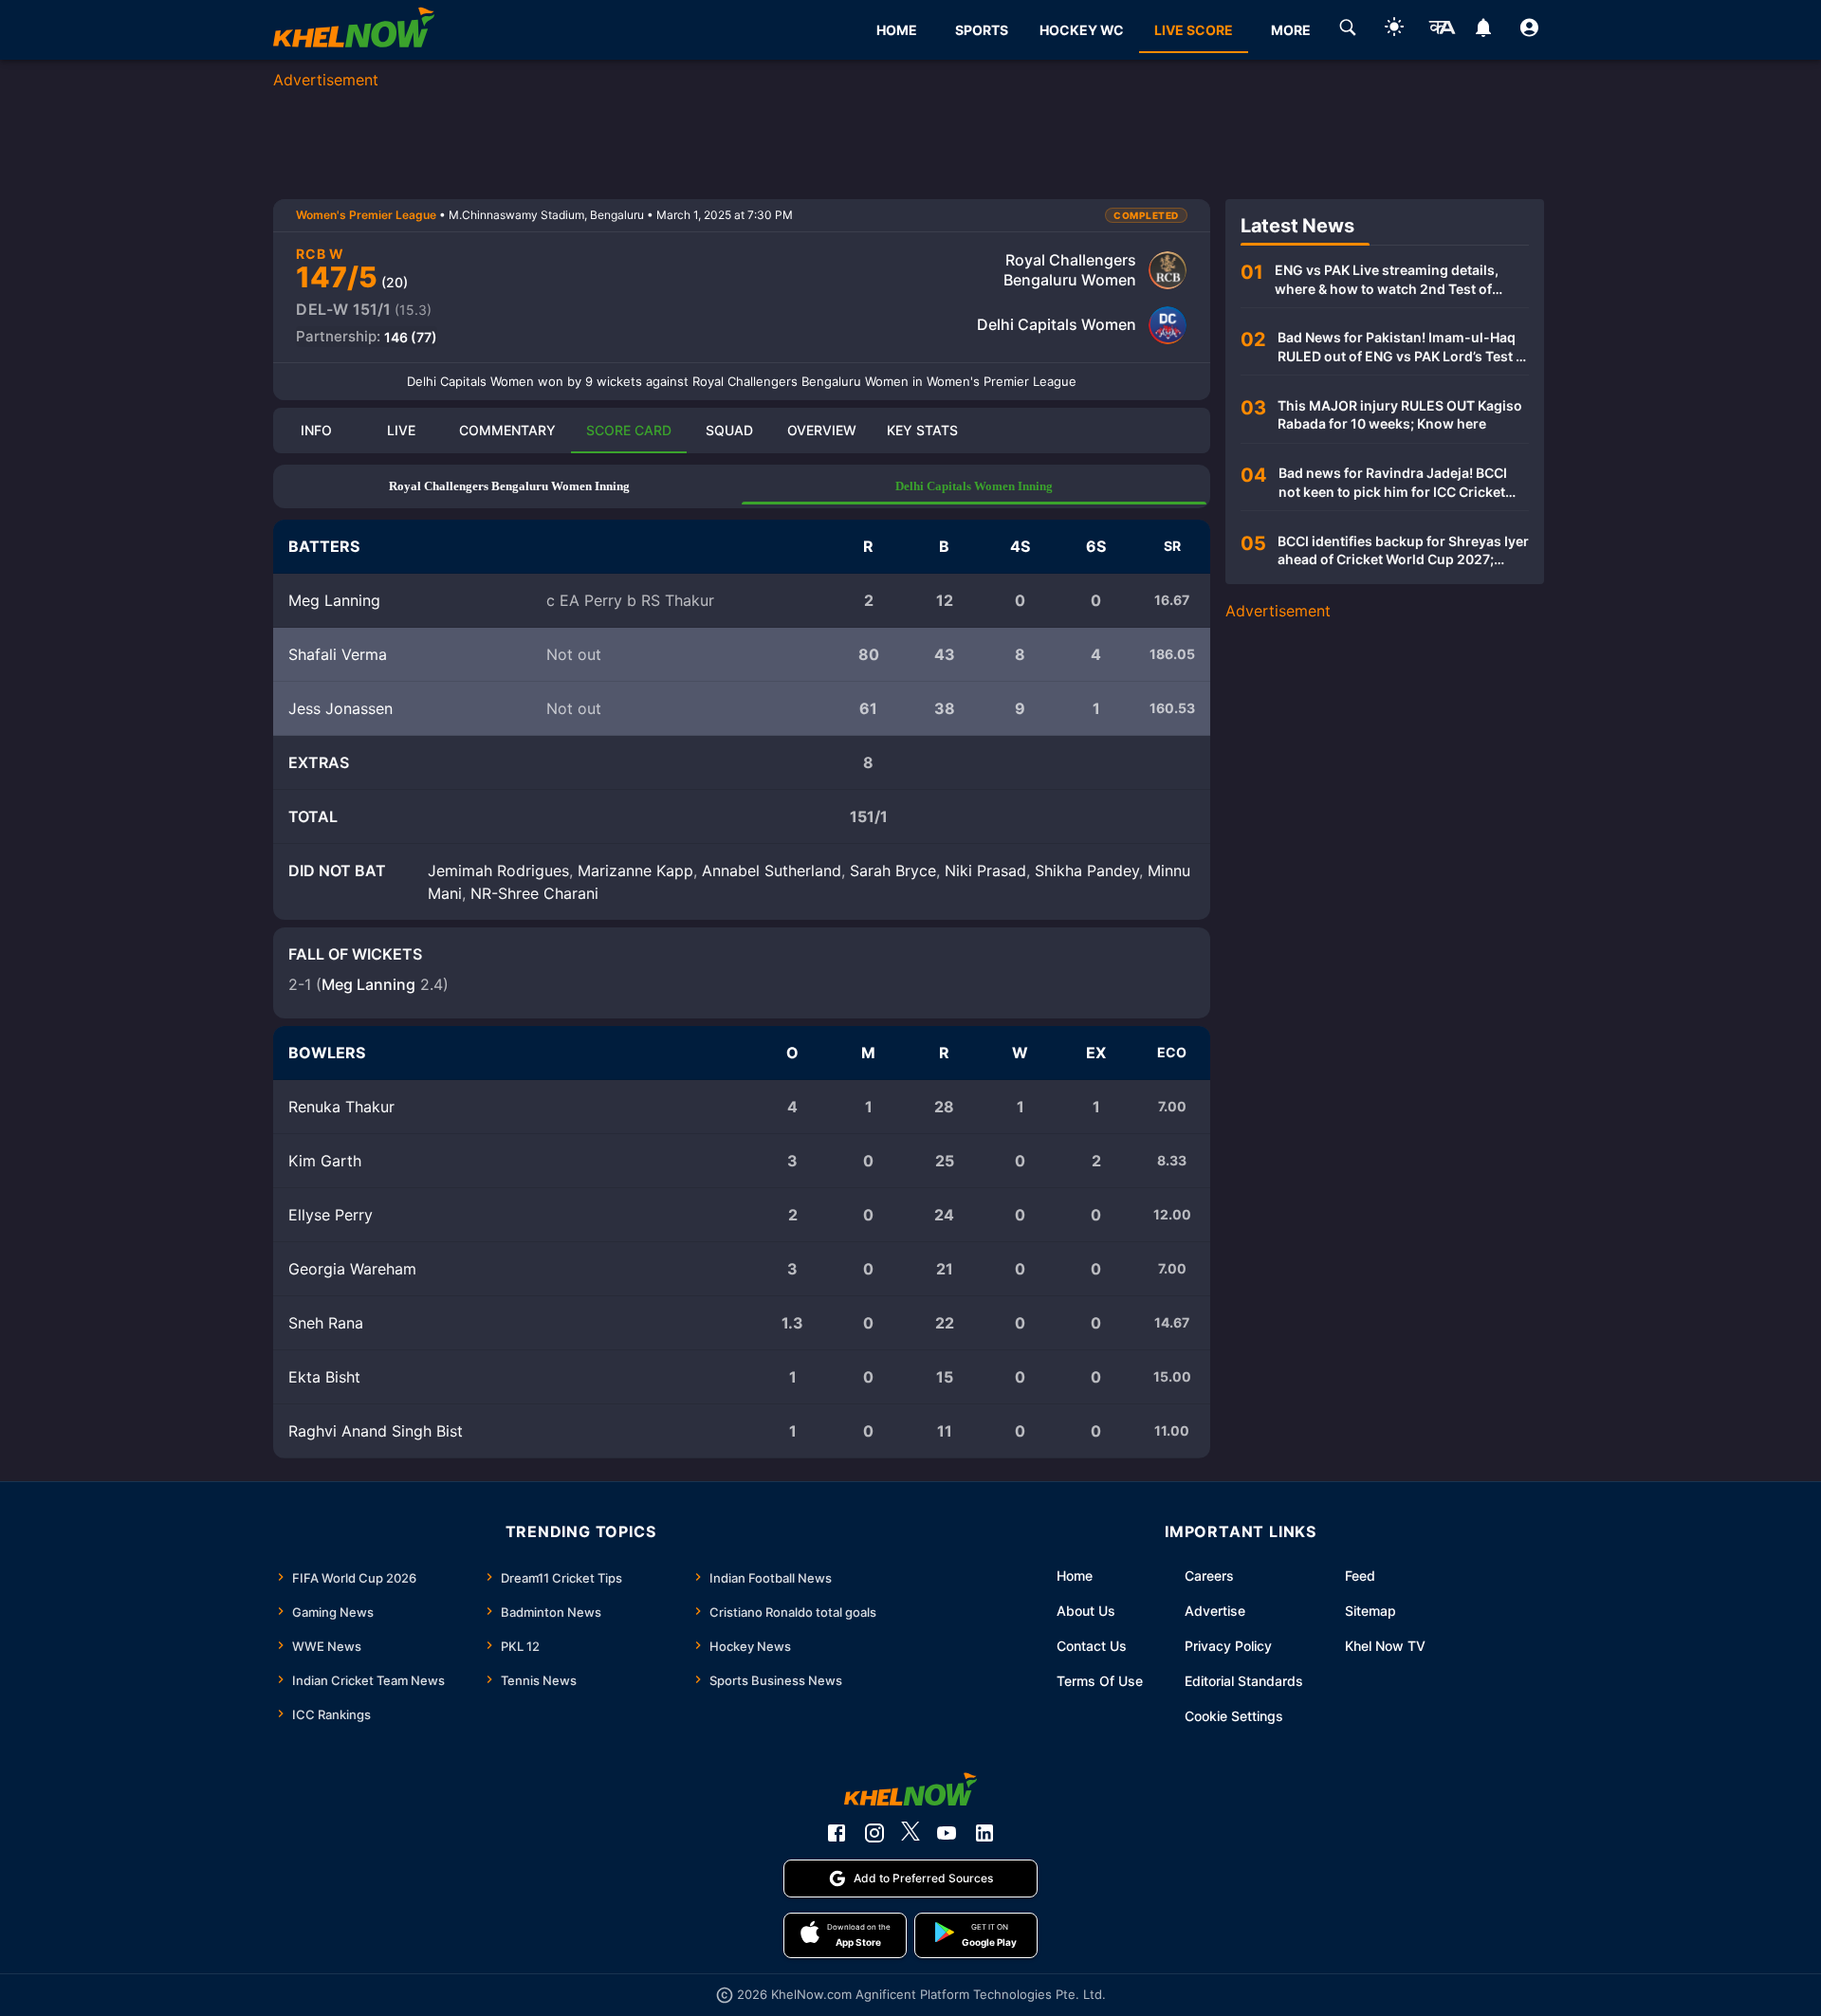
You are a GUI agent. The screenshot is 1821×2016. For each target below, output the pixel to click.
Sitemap (1370, 1611)
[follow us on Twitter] (910, 1833)
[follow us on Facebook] (837, 1833)
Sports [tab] (982, 30)
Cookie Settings (1234, 1716)
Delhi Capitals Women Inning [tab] (974, 486)
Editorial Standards (1244, 1681)
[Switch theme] (1394, 30)
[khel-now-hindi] (1442, 30)
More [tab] (1291, 30)
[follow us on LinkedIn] (984, 1833)
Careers (1209, 1576)
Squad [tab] (729, 430)
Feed (1360, 1576)
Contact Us (1092, 1646)
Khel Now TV (1385, 1646)
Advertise (1215, 1611)
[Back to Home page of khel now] (354, 30)
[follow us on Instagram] (874, 1833)
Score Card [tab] (629, 430)
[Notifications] (1483, 30)
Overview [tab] (822, 430)
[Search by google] (1348, 30)
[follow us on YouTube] (947, 1833)
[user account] (1529, 30)
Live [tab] (401, 430)
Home (1075, 1576)
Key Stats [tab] (922, 430)
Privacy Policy (1228, 1646)
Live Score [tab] (1194, 30)
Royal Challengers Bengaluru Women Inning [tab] (509, 486)
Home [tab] (897, 30)
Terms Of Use (1100, 1681)
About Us (1086, 1611)
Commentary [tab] (507, 430)
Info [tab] (316, 430)
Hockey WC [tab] (1082, 30)
